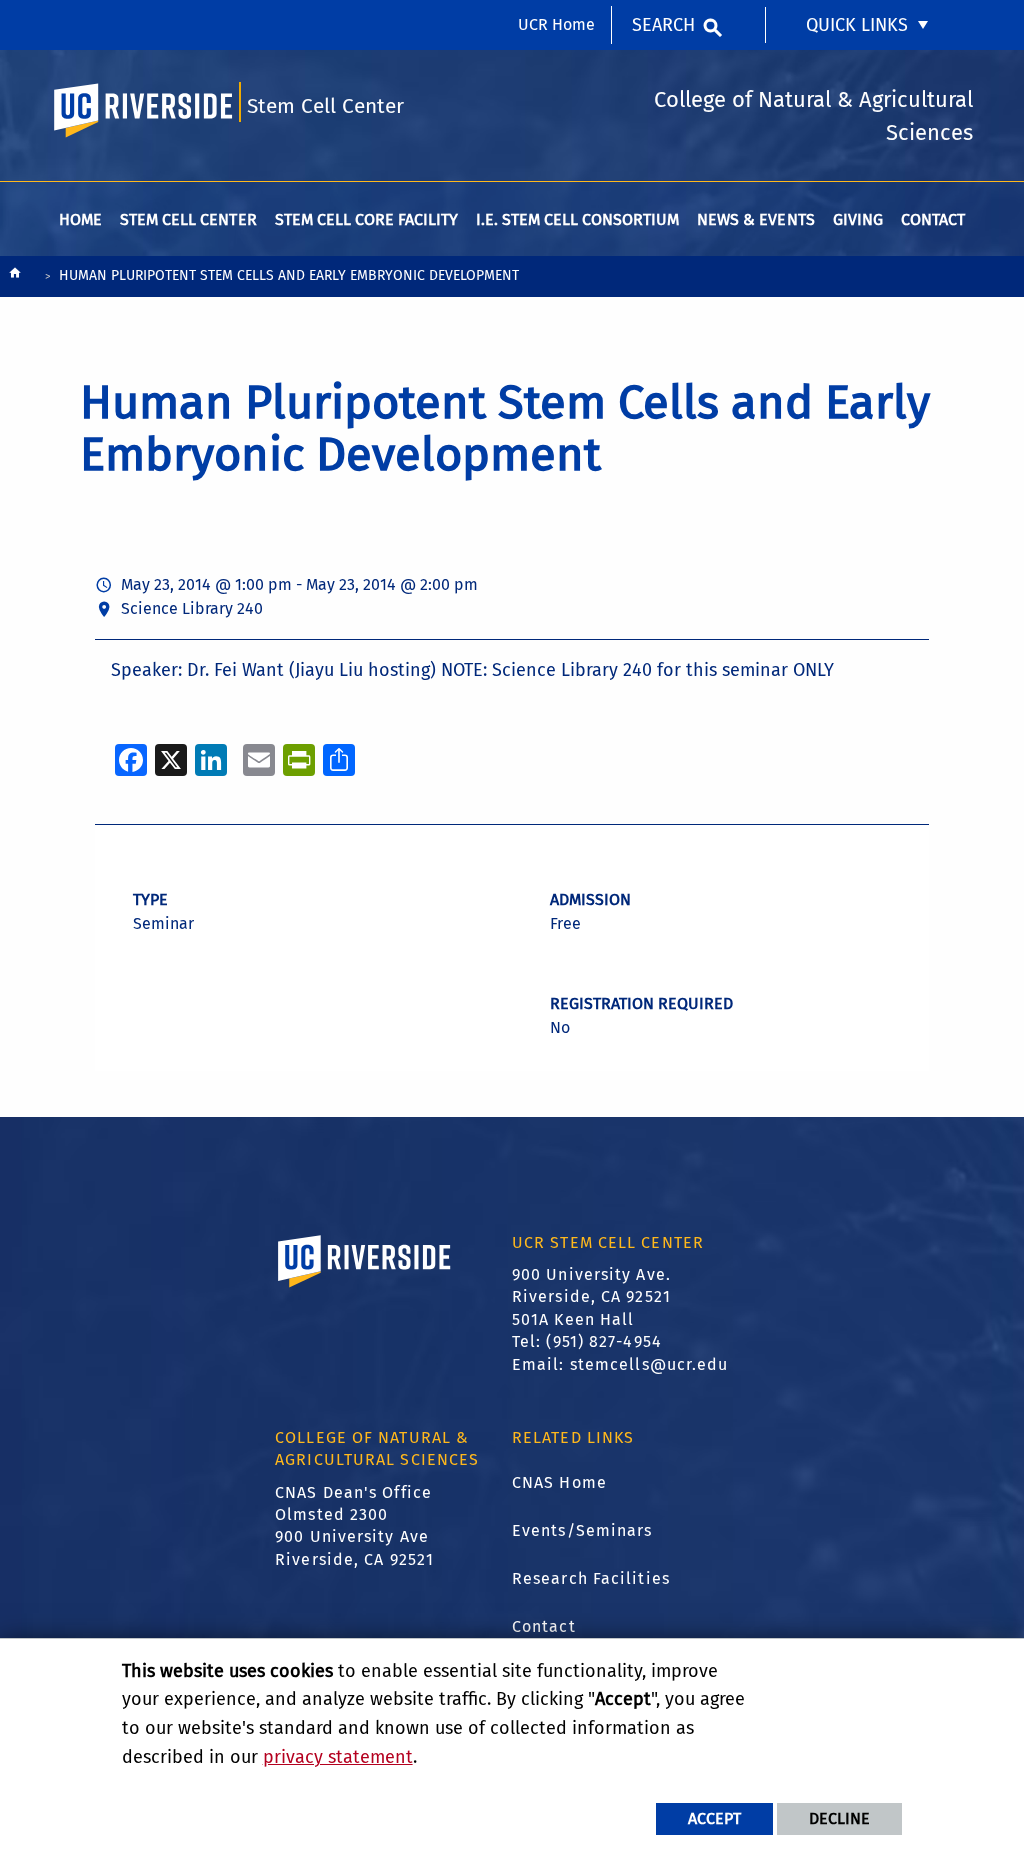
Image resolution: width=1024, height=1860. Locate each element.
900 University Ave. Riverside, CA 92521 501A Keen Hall (591, 1297)
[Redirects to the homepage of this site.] (15, 277)
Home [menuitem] (80, 219)
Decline (839, 1818)
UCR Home (556, 24)
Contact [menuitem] (933, 219)
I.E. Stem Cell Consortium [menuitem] (577, 219)
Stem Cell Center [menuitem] (188, 219)
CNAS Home (559, 1482)
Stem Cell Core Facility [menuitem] (366, 219)
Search (663, 25)
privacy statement (338, 1757)
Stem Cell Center (325, 106)
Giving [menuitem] (858, 219)
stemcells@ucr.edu (649, 1364)
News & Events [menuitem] (755, 219)
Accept (714, 1818)
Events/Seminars (582, 1530)
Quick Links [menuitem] (857, 25)
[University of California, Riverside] (365, 1290)
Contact (544, 1626)
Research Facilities (591, 1578)
